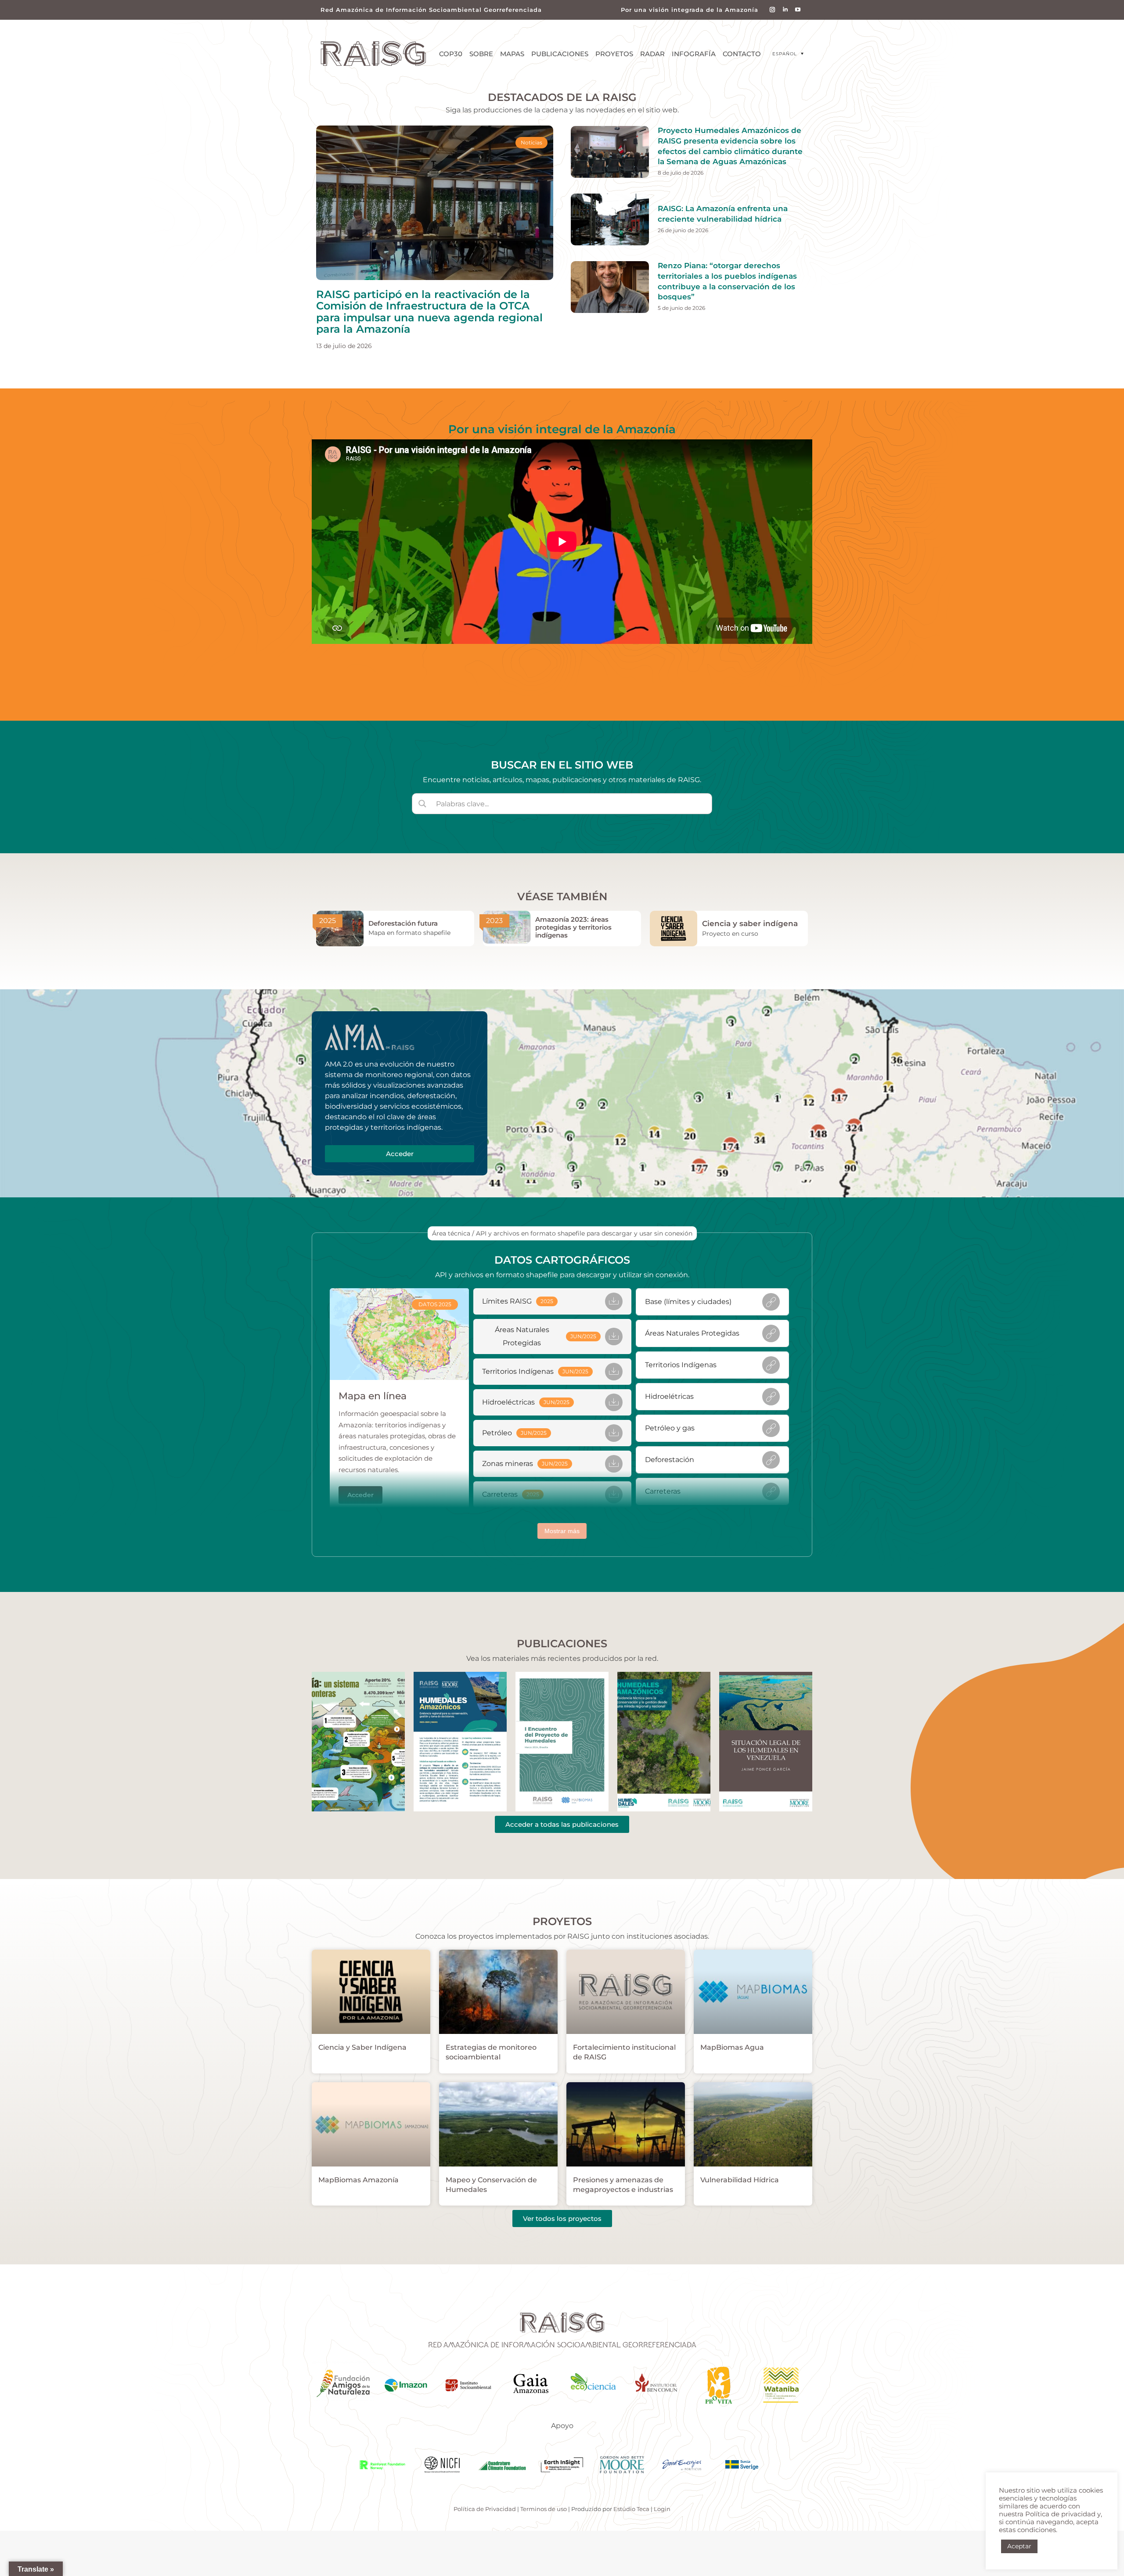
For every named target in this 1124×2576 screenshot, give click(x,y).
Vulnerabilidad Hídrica (740, 2180)
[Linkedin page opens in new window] (785, 10)
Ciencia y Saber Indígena (362, 2047)
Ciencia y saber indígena (750, 923)
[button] (788, 54)
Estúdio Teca (631, 2509)
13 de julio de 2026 (344, 346)
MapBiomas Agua (732, 2047)
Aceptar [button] (1019, 2546)
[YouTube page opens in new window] (798, 10)
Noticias (531, 142)
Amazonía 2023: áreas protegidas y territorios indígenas (573, 927)
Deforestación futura (403, 923)
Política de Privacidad (485, 2509)
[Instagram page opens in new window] (773, 10)
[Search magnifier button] (422, 804)
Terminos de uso (544, 2509)
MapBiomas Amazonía (358, 2180)
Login (662, 2509)
